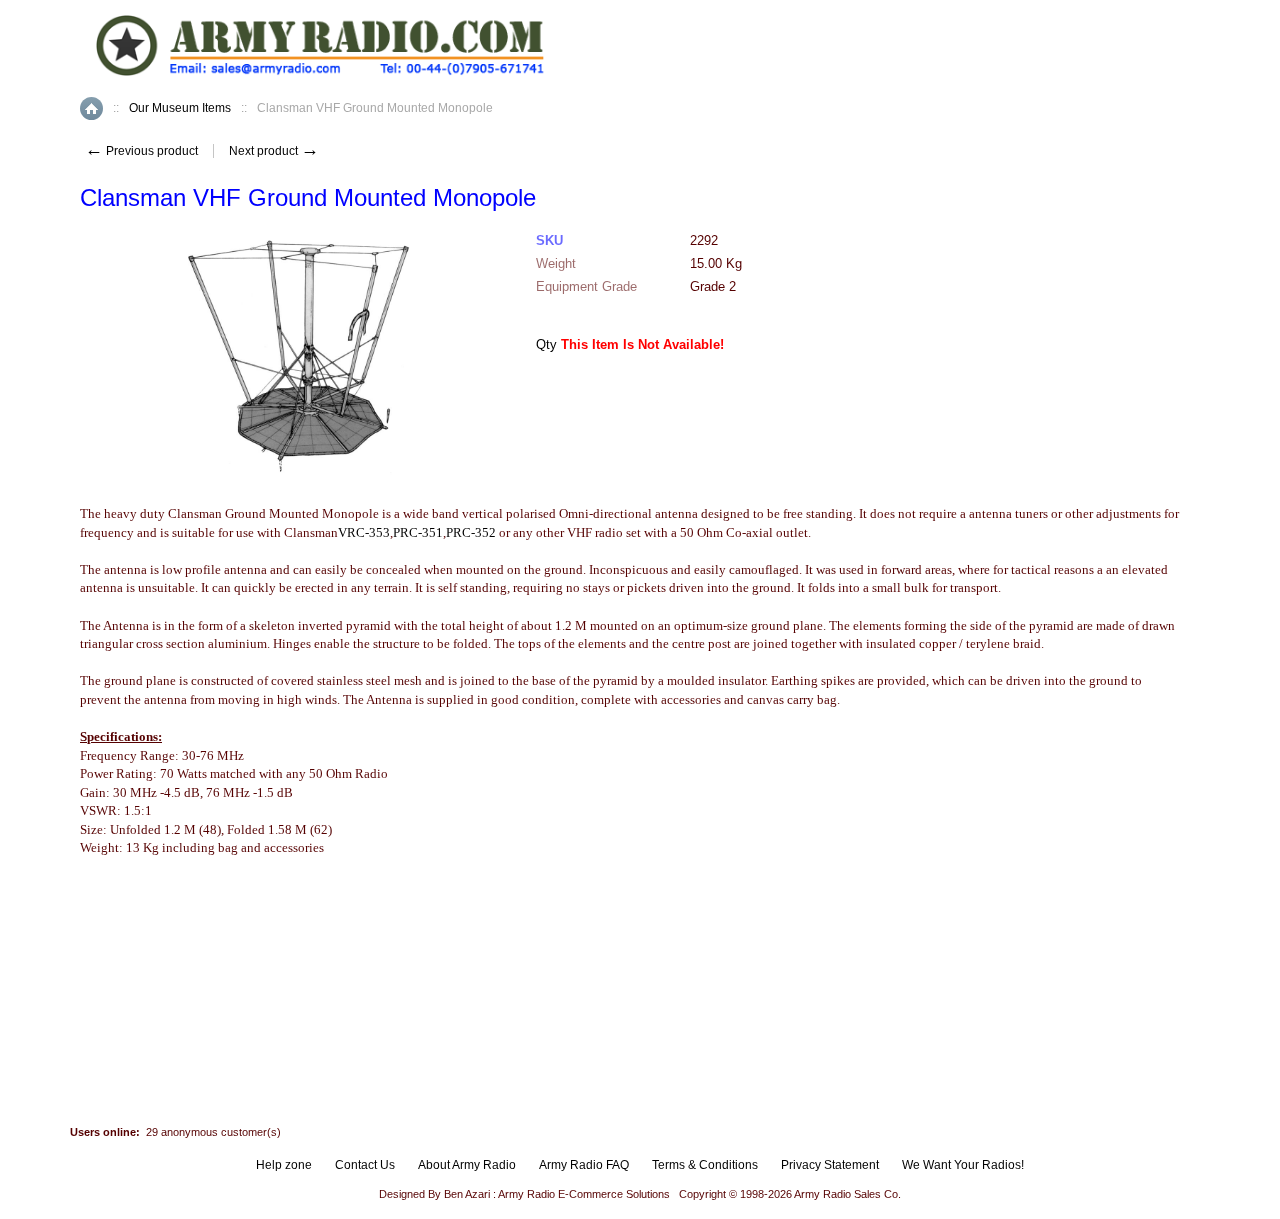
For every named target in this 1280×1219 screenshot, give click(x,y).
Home (91, 108)
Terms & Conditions (705, 1165)
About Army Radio (467, 1165)
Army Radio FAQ (584, 1165)
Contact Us (365, 1165)
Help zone (284, 1165)
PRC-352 (471, 532)
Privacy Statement (830, 1165)
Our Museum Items (180, 108)
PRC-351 (418, 532)
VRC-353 (364, 532)
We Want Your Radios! (963, 1165)
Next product (274, 151)
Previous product (141, 151)
